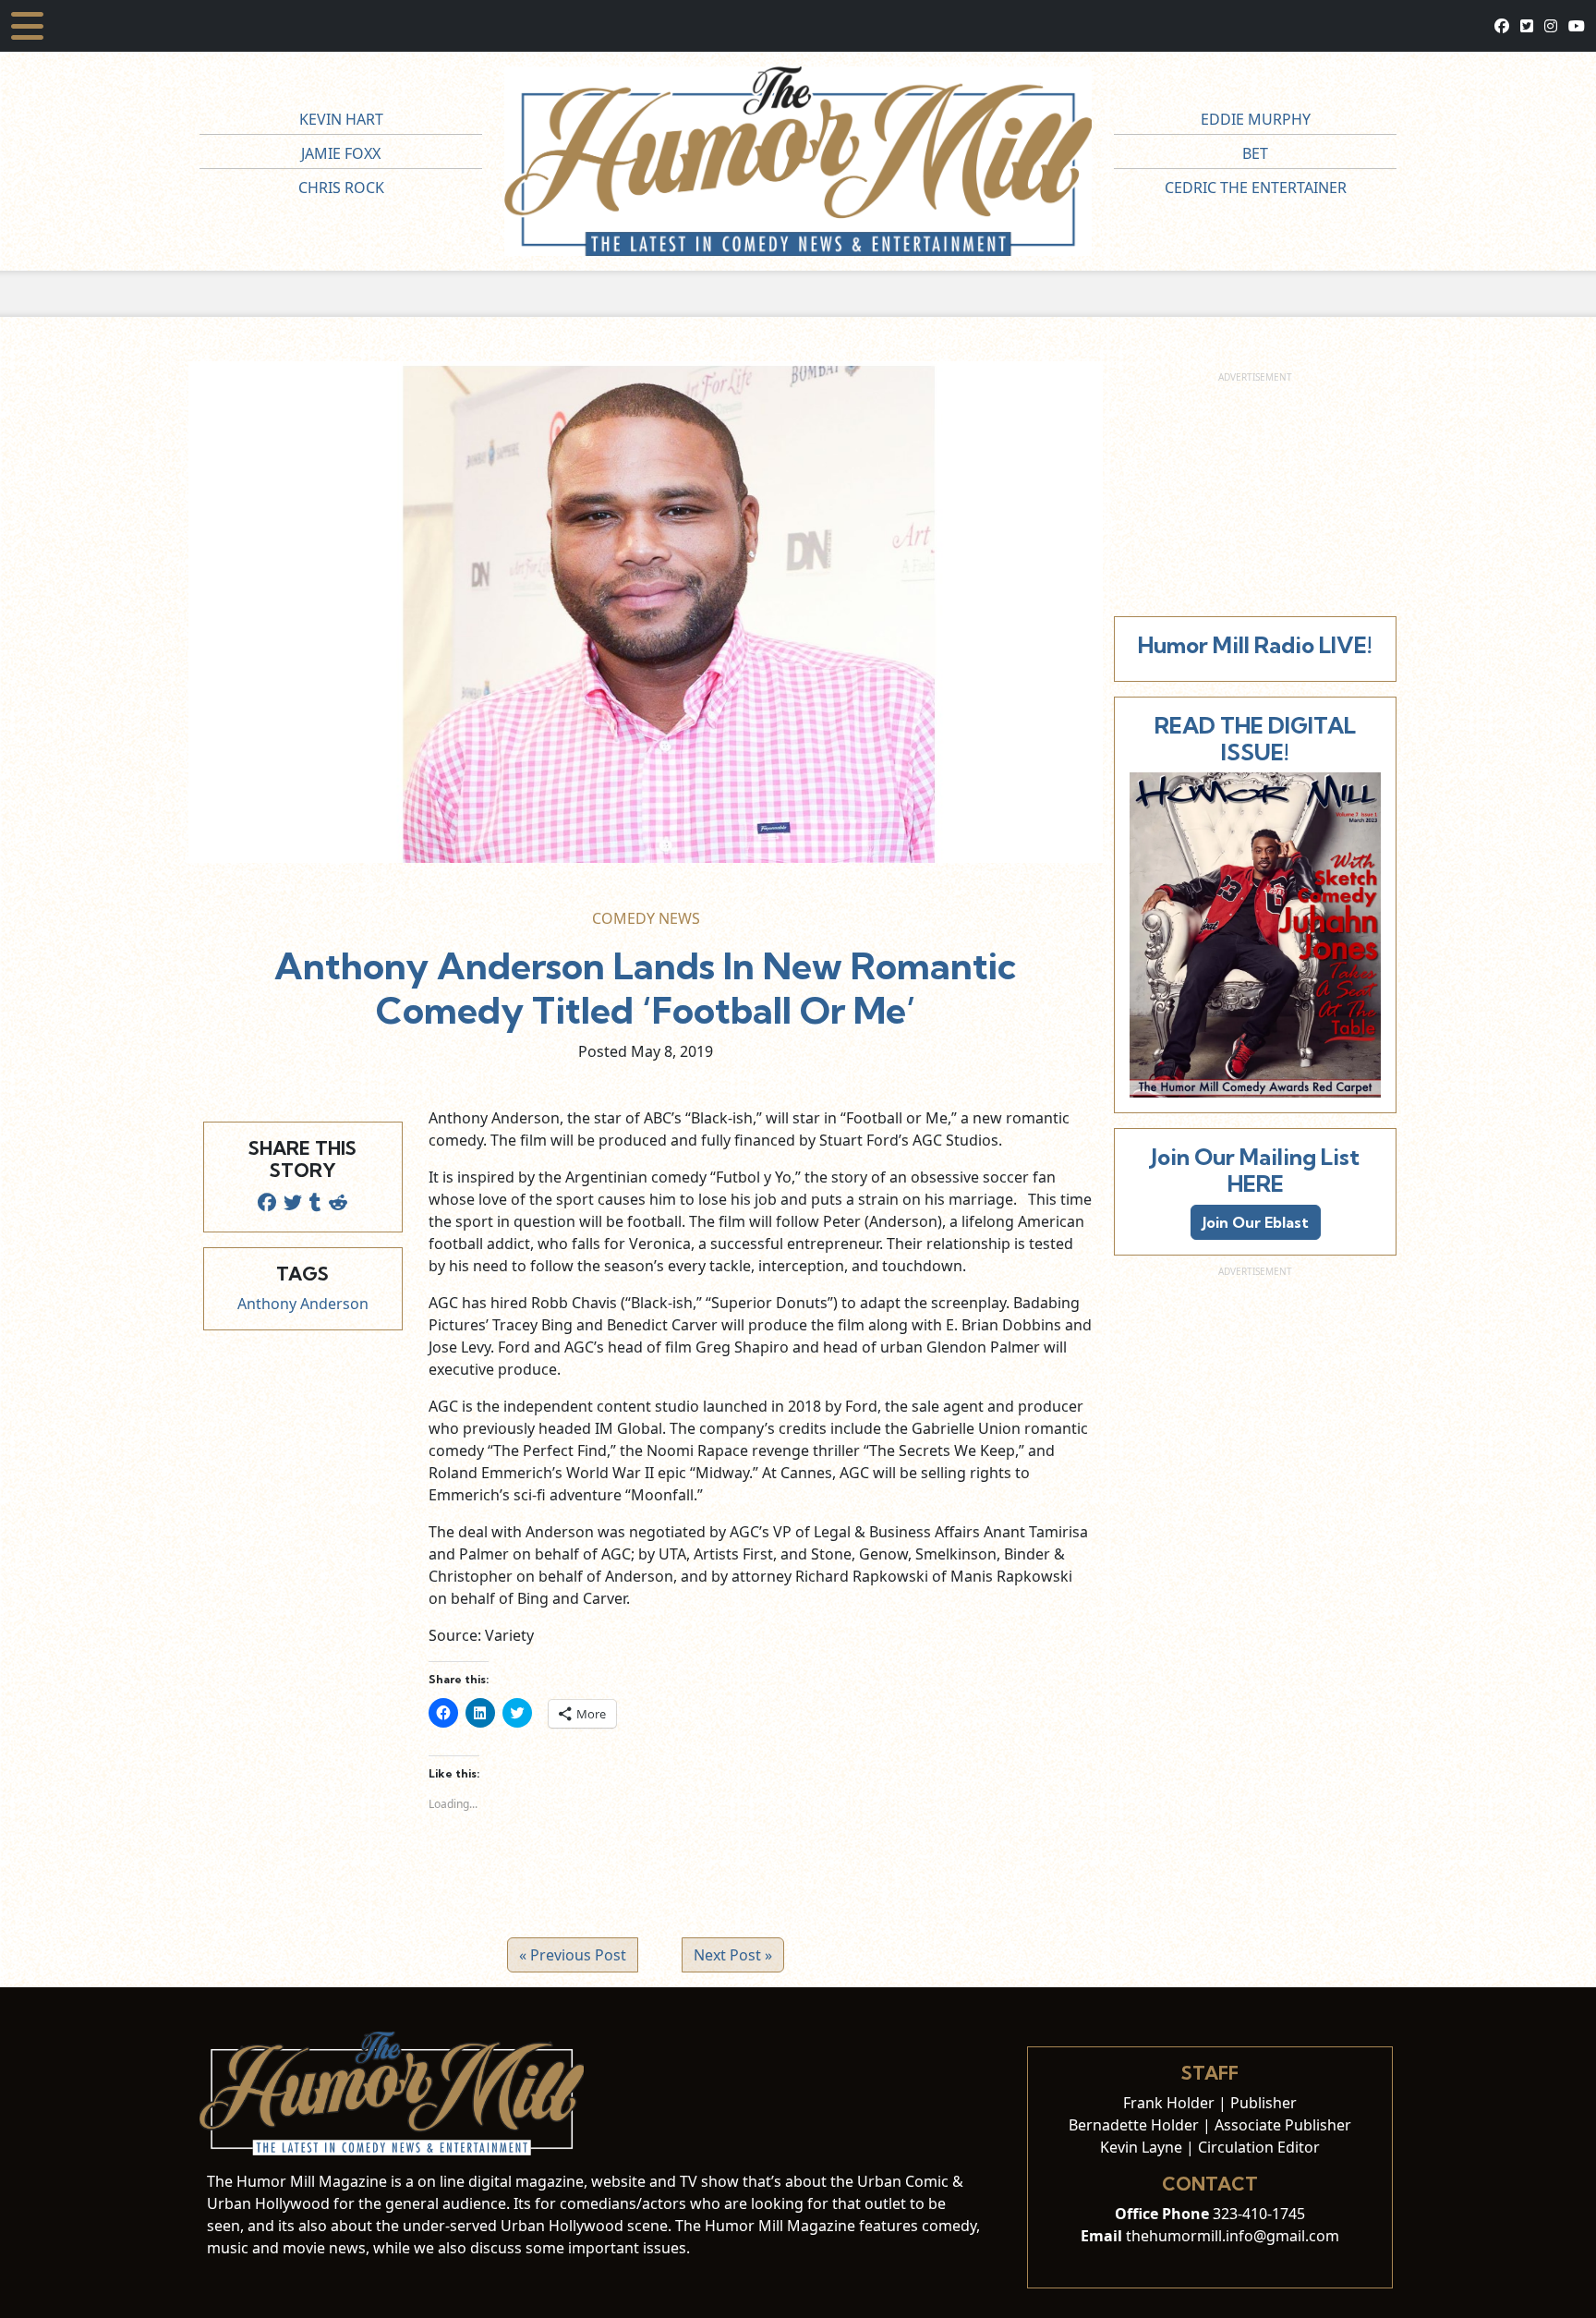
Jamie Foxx (341, 153)
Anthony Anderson (303, 1304)
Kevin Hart (341, 119)
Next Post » (733, 1955)
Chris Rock (341, 188)
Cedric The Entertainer (1256, 188)
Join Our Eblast (1256, 1222)
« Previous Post (573, 1955)
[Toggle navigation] (27, 26)
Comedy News (646, 918)
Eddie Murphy (1256, 119)
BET (1255, 153)
